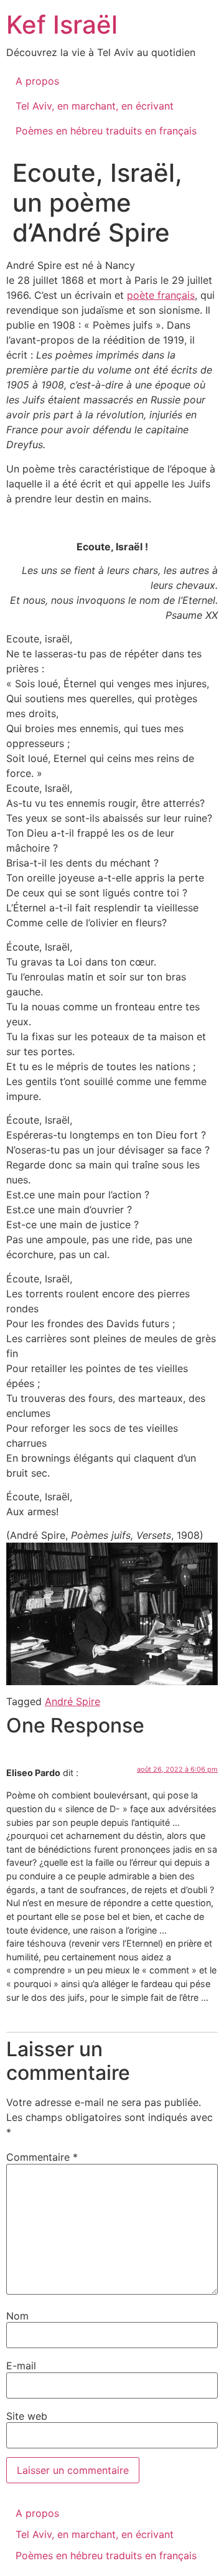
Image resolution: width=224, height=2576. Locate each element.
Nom (17, 2316)
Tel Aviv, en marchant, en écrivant (95, 106)
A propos (37, 81)
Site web (27, 2416)
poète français (161, 295)
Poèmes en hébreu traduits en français (106, 131)
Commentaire (42, 2157)
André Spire (72, 1701)
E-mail (21, 2366)
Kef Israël (62, 25)
